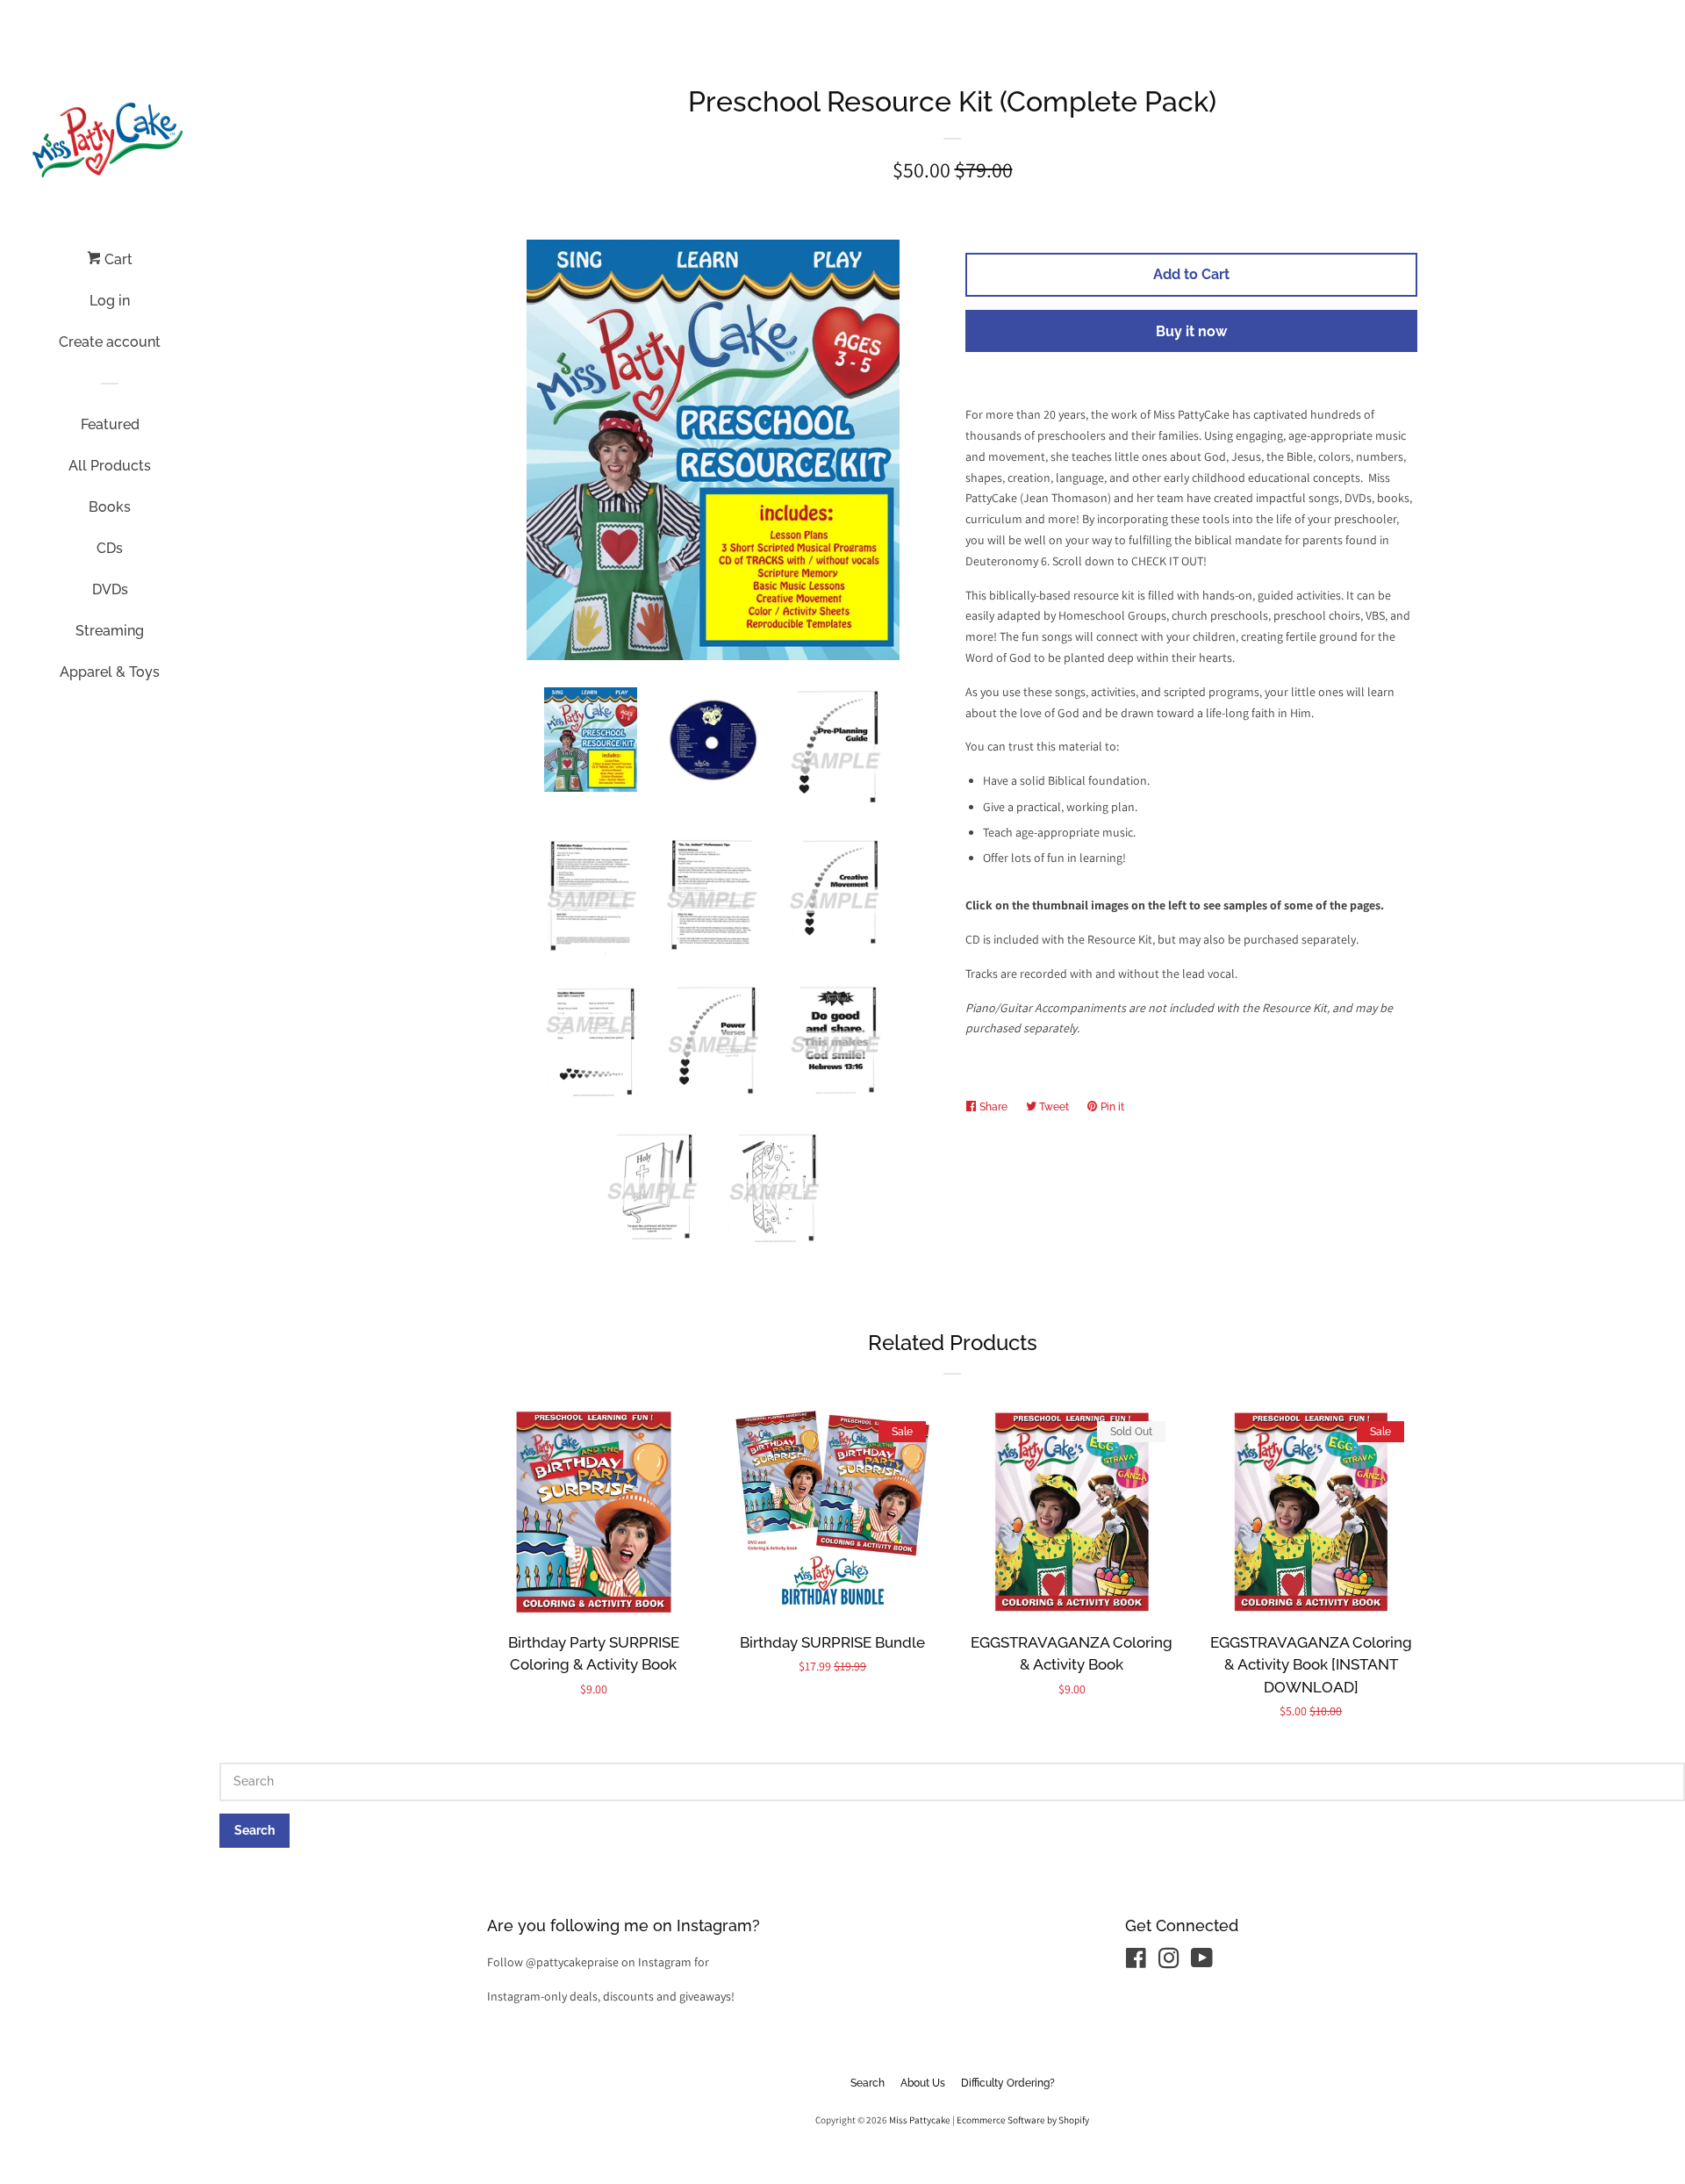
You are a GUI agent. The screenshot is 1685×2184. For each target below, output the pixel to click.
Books (110, 507)
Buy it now (1191, 331)
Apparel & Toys (110, 672)
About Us (923, 2083)
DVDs (110, 589)
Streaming (110, 631)
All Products (110, 466)
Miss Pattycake (920, 2120)
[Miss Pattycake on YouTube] (1202, 1962)
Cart (117, 259)
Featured (110, 424)
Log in (110, 301)
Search (868, 2083)
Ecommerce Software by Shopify (1023, 2120)
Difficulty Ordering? (1008, 2083)
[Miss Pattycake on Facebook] (1136, 1962)
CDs (110, 548)
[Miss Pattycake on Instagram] (1169, 1962)
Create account (110, 342)
